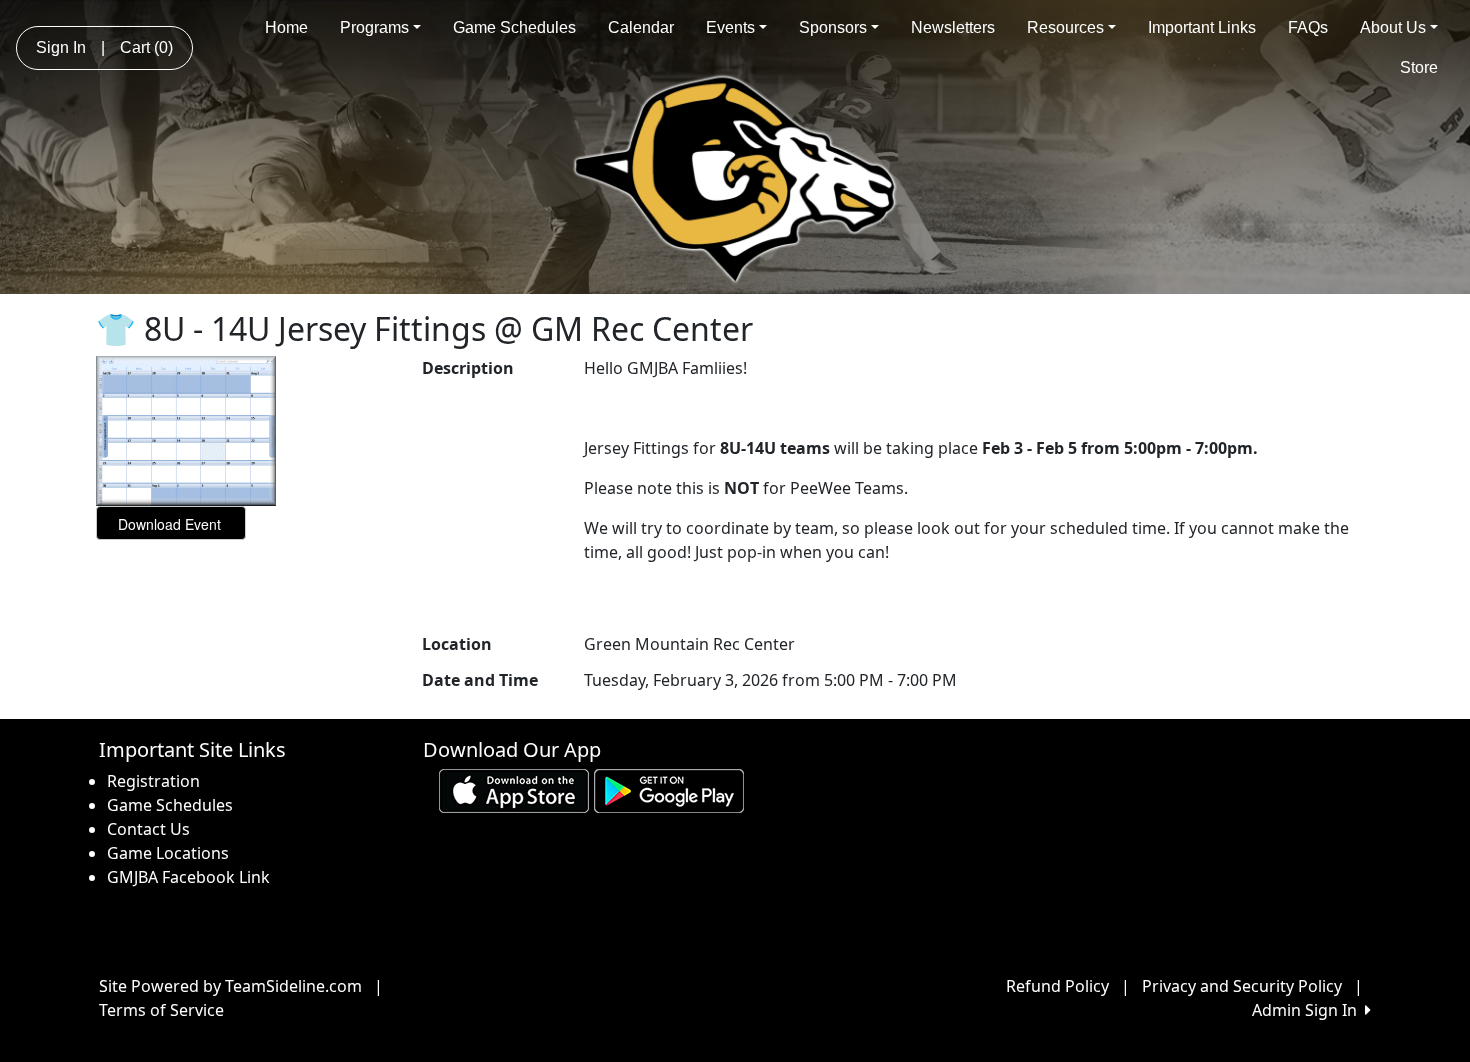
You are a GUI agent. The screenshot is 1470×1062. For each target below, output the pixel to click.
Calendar (641, 27)
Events (730, 27)
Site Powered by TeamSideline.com (230, 986)
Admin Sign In (1308, 1010)
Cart (146, 47)
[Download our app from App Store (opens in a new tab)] (514, 790)
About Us (1393, 27)
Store (1419, 67)
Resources (1065, 27)
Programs (374, 27)
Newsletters (953, 27)
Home (286, 27)
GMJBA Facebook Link (188, 877)
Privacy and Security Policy (1242, 986)
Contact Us (148, 829)
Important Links (1202, 27)
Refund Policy (1057, 986)
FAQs (1308, 27)
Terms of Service (161, 1010)
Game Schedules (514, 27)
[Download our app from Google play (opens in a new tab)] (669, 790)
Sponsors (833, 27)
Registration (153, 781)
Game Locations (168, 853)
